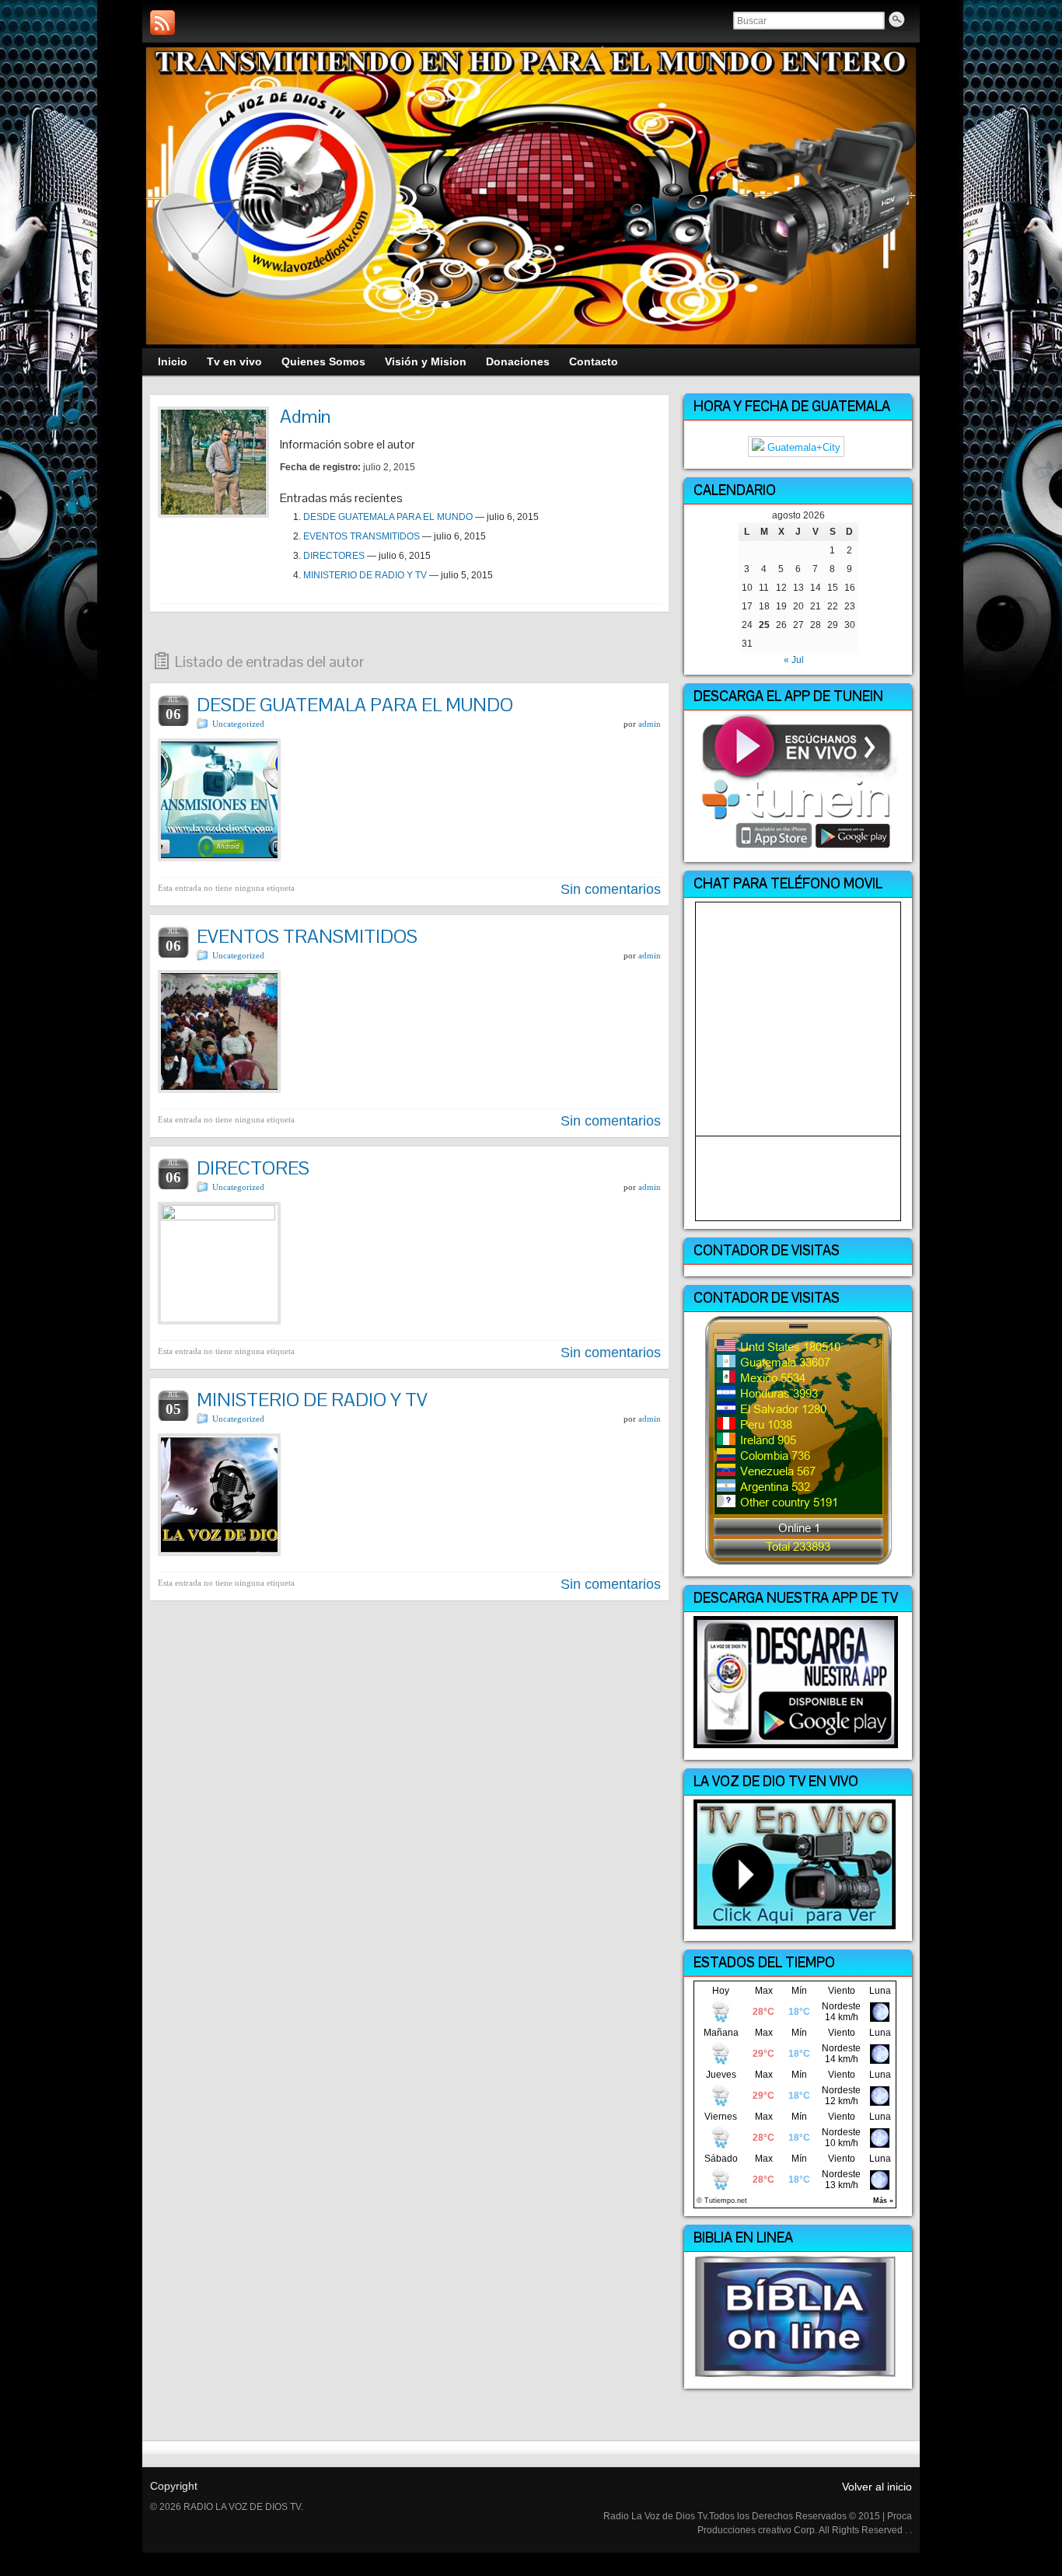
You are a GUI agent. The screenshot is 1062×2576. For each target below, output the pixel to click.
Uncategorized (238, 724)
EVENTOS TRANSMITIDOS (362, 536)
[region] (531, 196)
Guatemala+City (802, 447)
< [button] (162, 192)
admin (650, 724)
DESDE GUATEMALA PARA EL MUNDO (388, 517)
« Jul (794, 660)
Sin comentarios (611, 889)
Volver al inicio (877, 2487)
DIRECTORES (334, 556)
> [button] (900, 192)
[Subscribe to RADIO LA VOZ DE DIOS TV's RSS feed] (162, 23)
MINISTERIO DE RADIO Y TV (365, 575)
